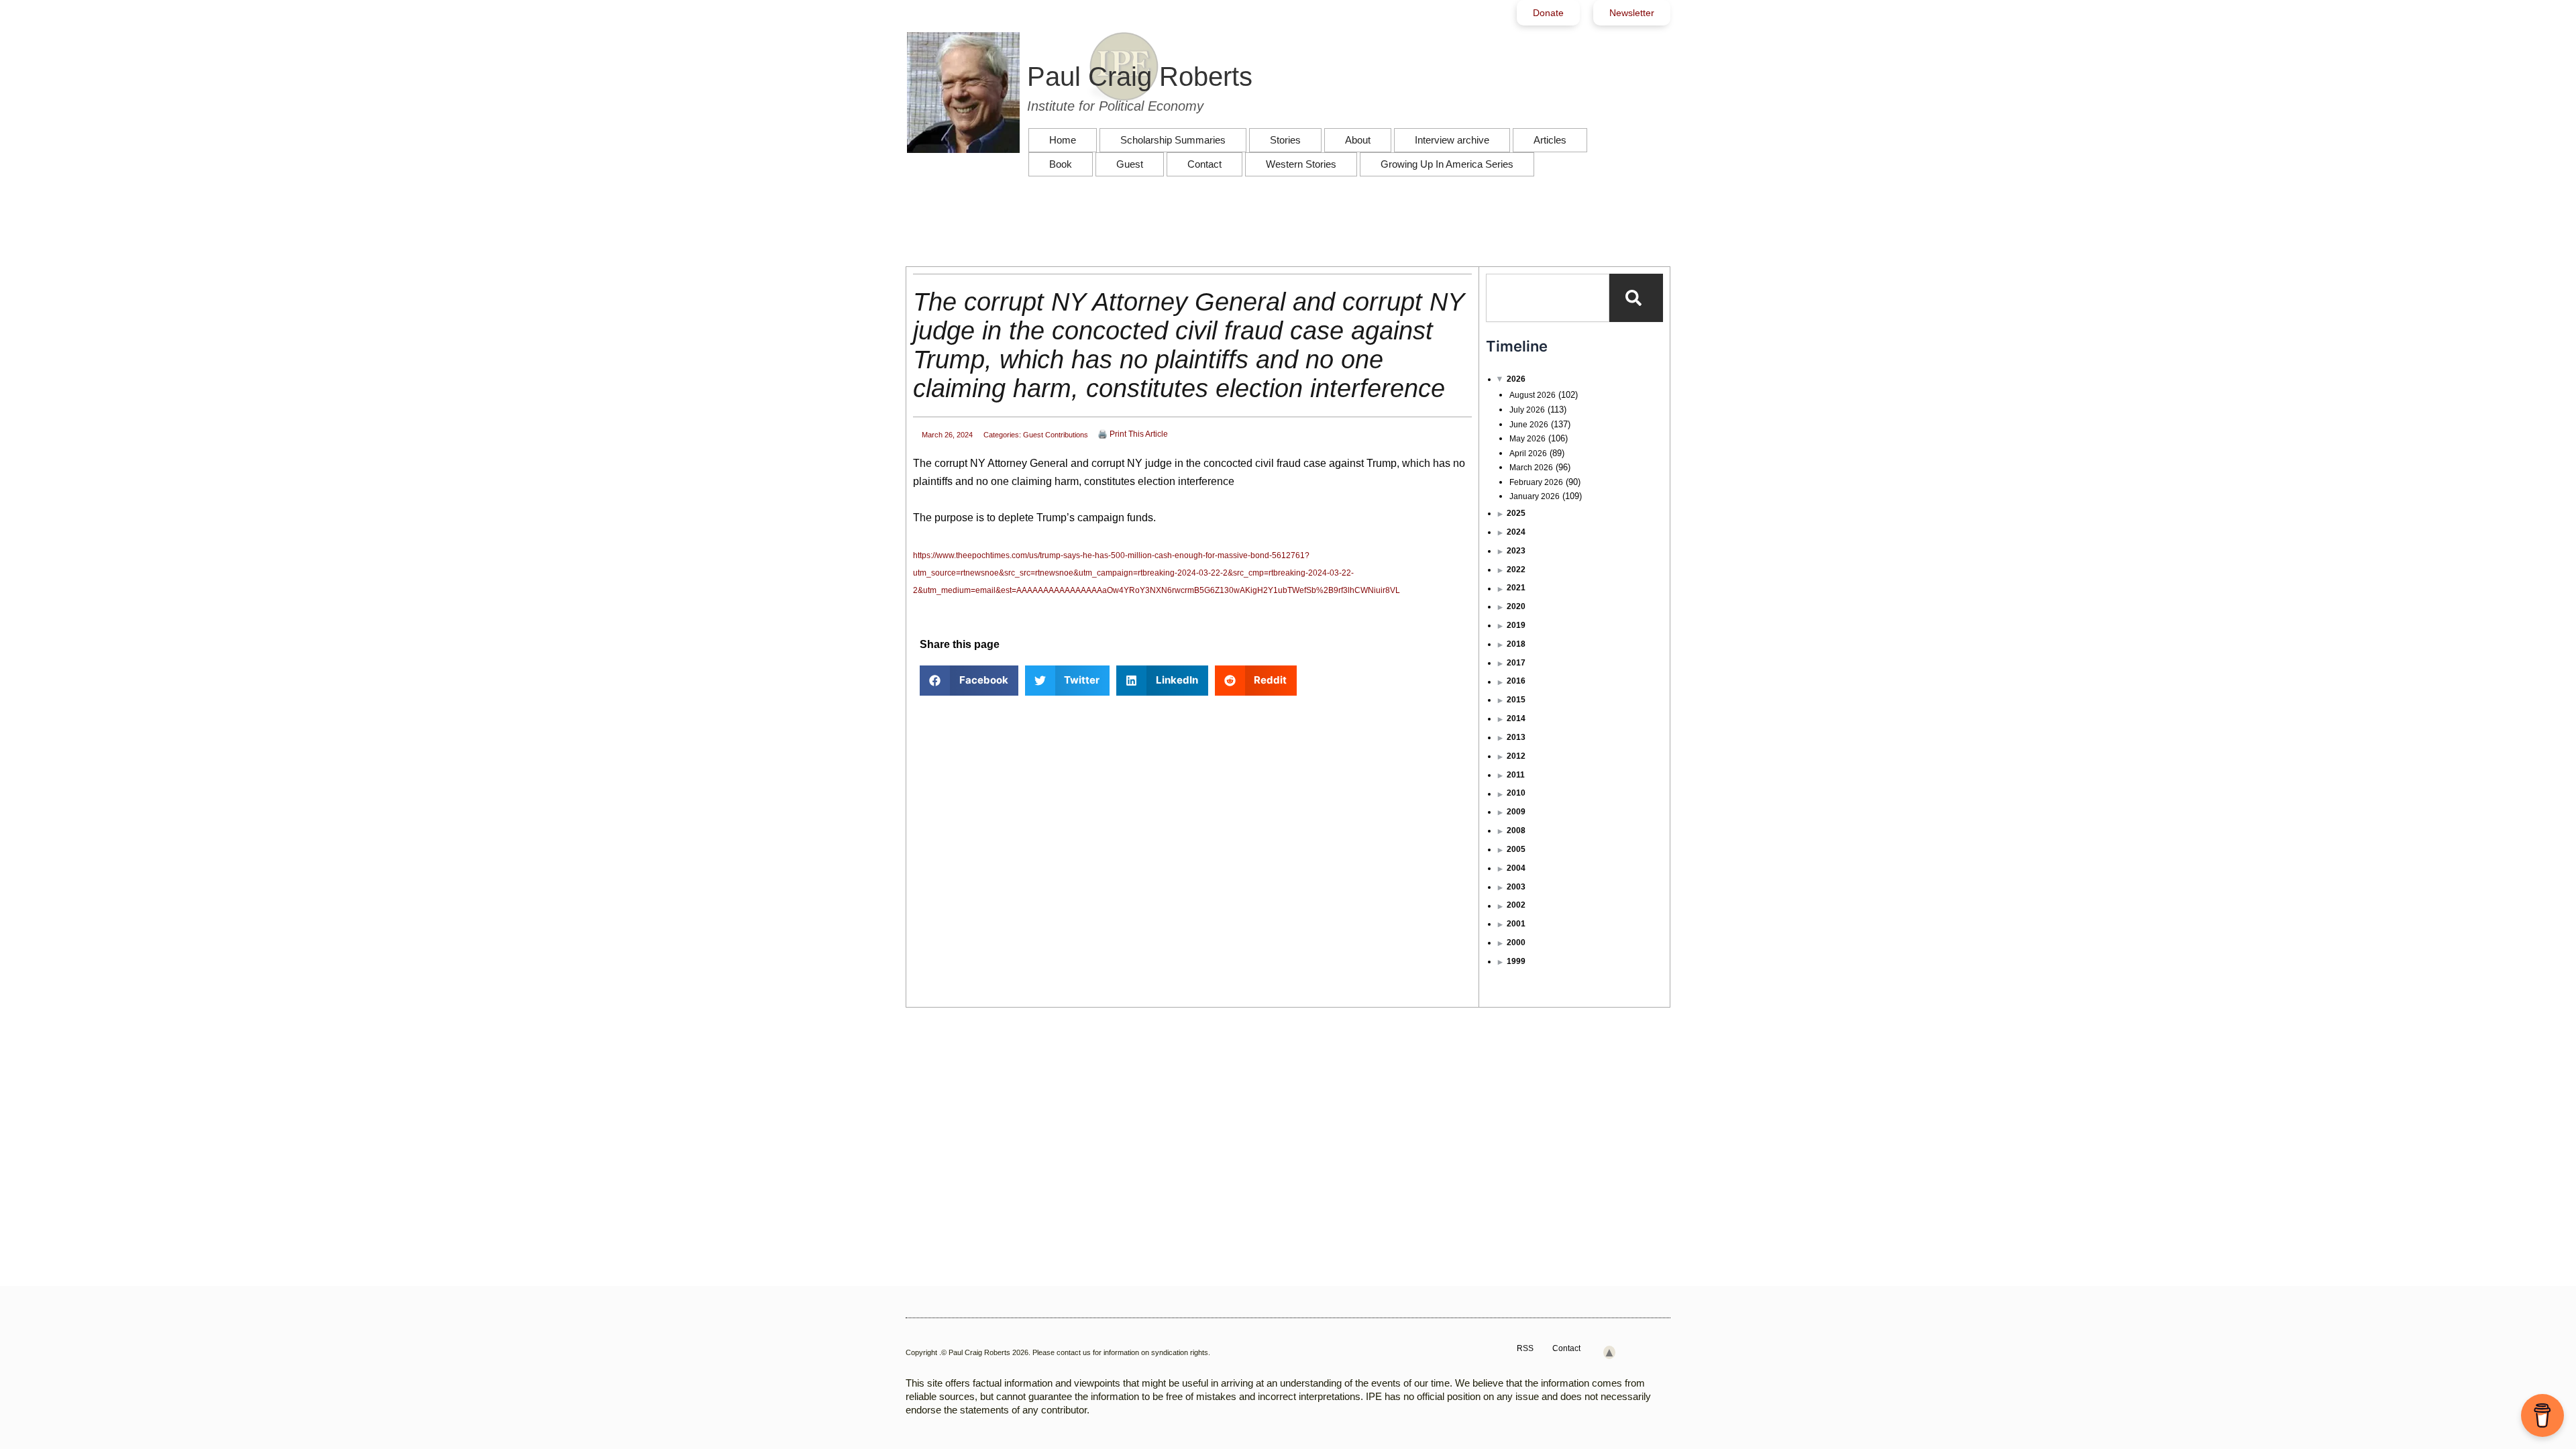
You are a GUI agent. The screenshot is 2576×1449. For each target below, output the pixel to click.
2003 (1516, 887)
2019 (1516, 625)
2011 (1516, 775)
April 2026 (1528, 453)
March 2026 (1531, 468)
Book (1061, 164)
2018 (1516, 644)
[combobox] (1548, 298)
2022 (1516, 570)
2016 (1516, 681)
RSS (1525, 1348)
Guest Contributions (1056, 435)
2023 (1516, 551)
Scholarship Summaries (1173, 140)
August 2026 (1533, 395)
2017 (1516, 663)
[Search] (1636, 298)
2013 (1516, 737)
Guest (1130, 164)
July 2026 (1527, 410)
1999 (1516, 961)
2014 (1516, 718)
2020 (1516, 606)
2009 (1516, 812)
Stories (1285, 140)
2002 (1516, 905)
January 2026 (1535, 496)
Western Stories (1301, 164)
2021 (1516, 588)
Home (1063, 140)
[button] (969, 681)
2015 (1516, 700)
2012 (1516, 756)
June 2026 (1529, 425)
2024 (1516, 532)
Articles (1550, 140)
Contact (1204, 164)
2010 (1516, 793)
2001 (1516, 924)
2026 (1516, 379)
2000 (1516, 943)
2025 (1516, 513)
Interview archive (1452, 140)
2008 (1516, 830)
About (1358, 140)
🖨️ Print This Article (1133, 434)
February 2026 (1536, 482)
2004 (1516, 868)
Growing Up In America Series (1447, 164)
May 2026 (1527, 439)
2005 (1516, 849)
